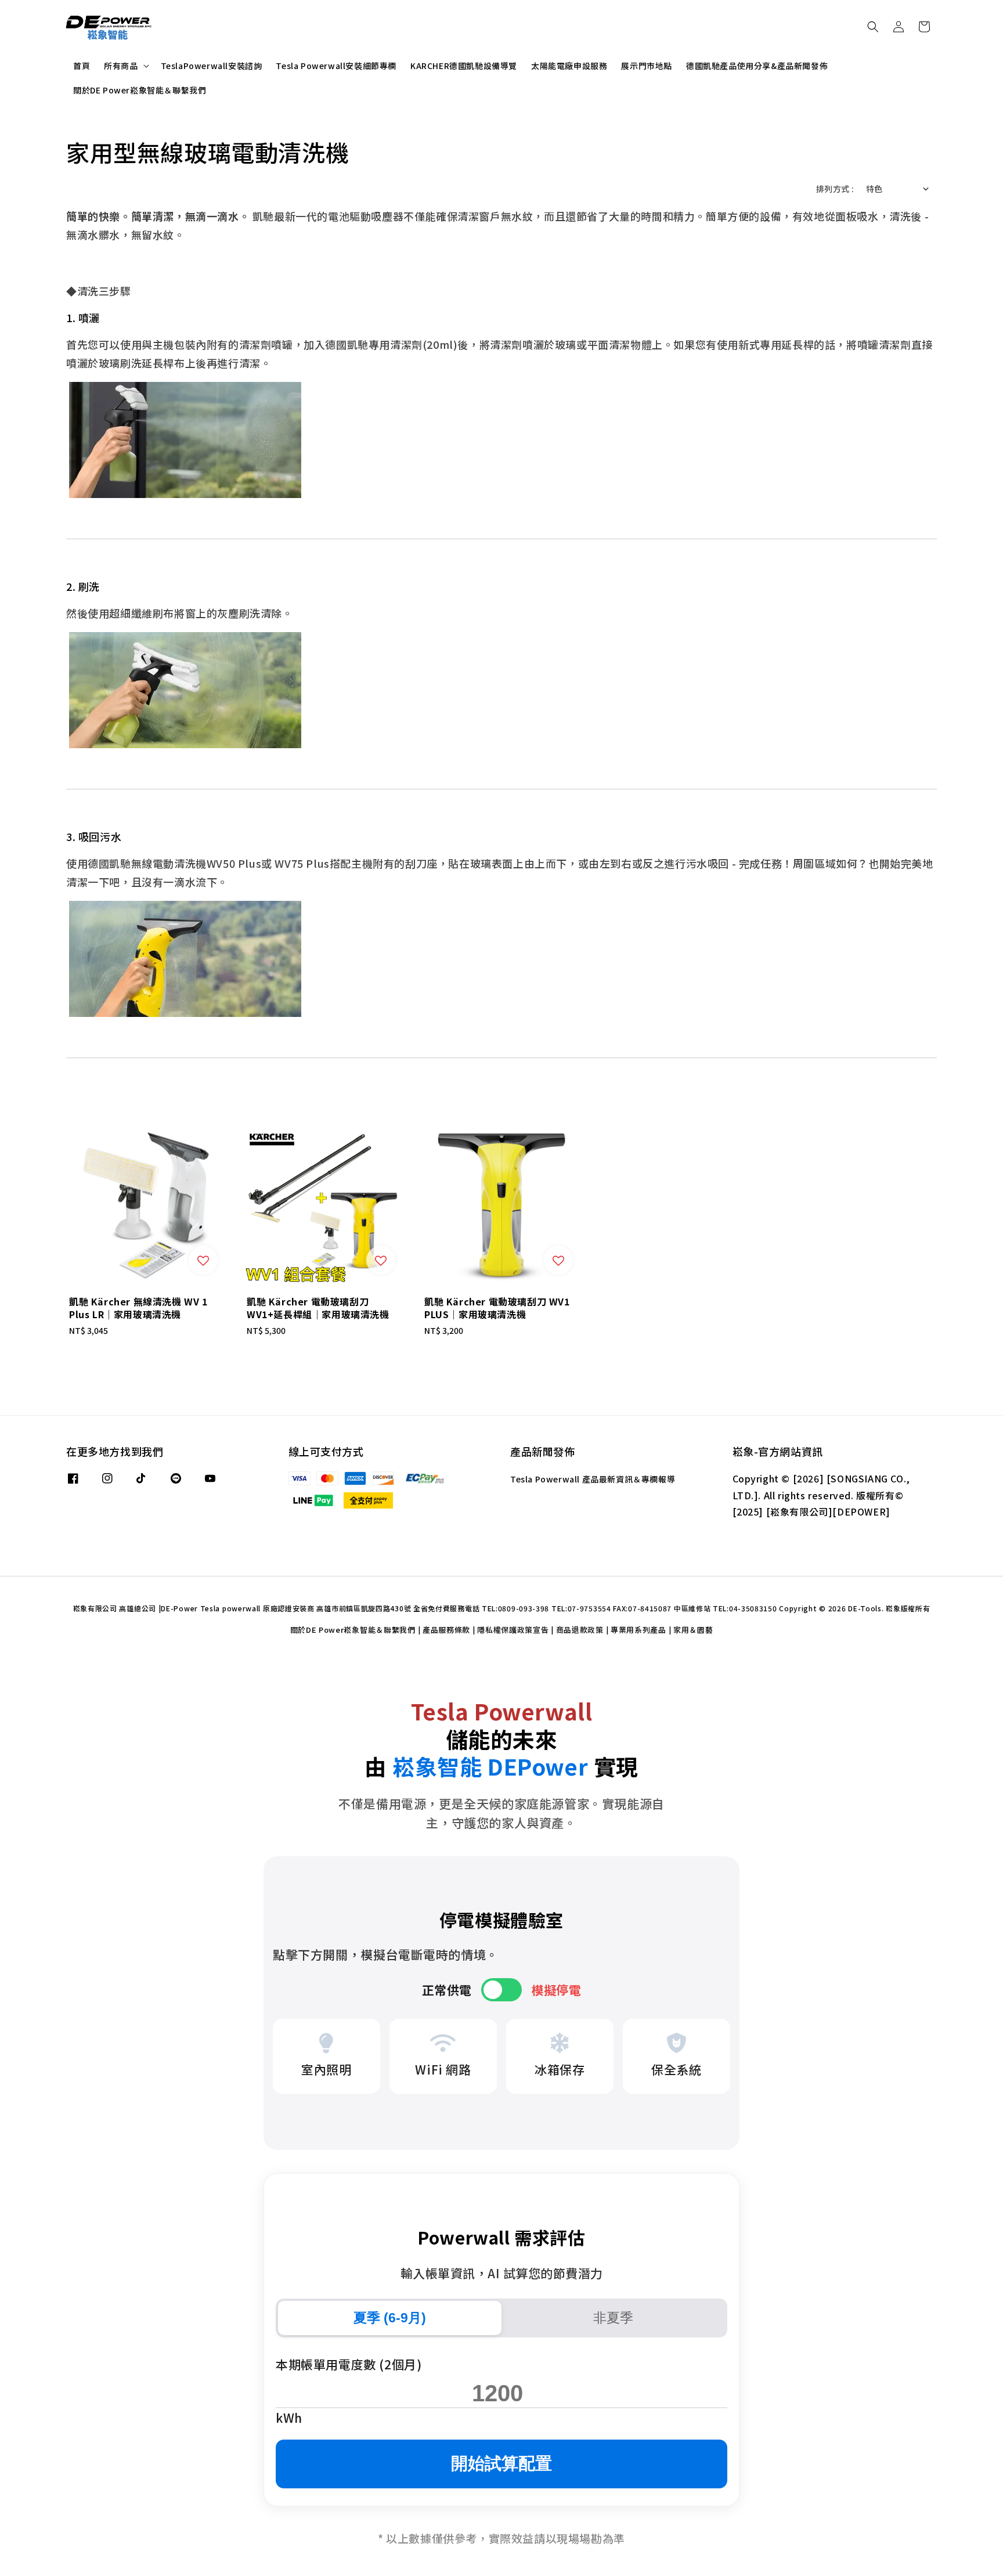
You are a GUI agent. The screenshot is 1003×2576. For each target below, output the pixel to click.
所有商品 (121, 66)
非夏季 (613, 2318)
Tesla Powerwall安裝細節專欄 (336, 66)
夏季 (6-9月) (390, 2318)
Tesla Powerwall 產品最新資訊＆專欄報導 (593, 1479)
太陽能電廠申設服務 (569, 66)
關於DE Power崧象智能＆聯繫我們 (140, 90)
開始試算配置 (501, 2463)
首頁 (82, 66)
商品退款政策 (580, 1630)
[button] (873, 27)
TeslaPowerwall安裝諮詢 (212, 66)
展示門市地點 (647, 66)
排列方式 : (835, 189)
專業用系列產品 (638, 1630)
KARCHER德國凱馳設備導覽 (464, 66)
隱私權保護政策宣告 (513, 1630)
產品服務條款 (446, 1630)
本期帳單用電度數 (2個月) (349, 2364)
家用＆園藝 (693, 1630)
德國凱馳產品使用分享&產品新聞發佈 (757, 66)
